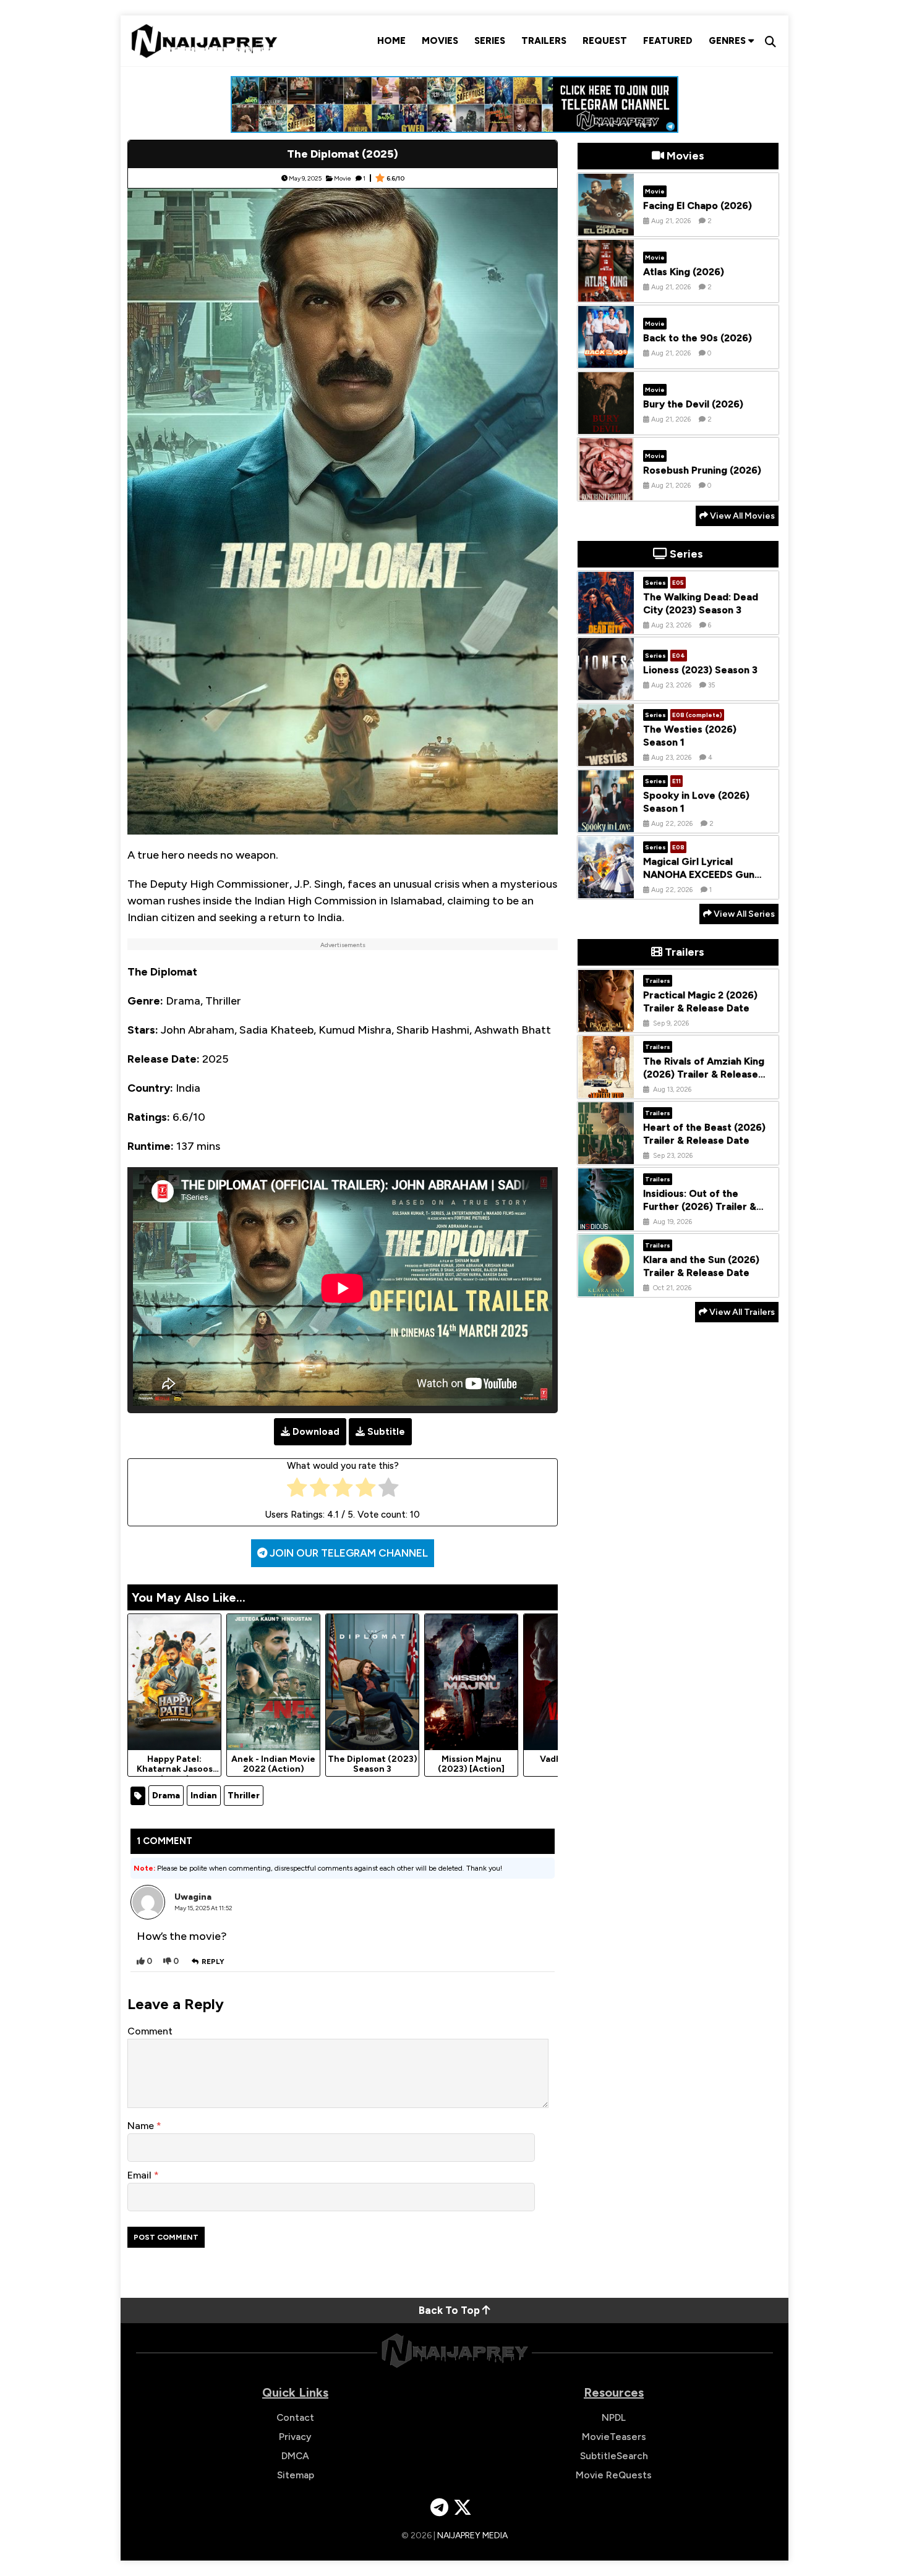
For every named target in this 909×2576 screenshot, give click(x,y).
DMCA (295, 2456)
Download (316, 1432)
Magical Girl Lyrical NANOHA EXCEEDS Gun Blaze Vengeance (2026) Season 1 (701, 881)
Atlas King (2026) (684, 272)
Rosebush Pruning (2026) (702, 470)
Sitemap (296, 2475)
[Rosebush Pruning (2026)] (606, 491)
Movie (343, 178)
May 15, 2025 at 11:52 (203, 1908)
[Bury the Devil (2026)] (606, 425)
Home (391, 41)
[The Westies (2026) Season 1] (606, 757)
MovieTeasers (614, 2437)
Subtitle (386, 1432)
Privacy (295, 2437)
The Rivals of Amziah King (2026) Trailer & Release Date (704, 1075)
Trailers (544, 41)
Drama (166, 1796)
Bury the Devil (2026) (693, 404)
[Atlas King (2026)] (606, 292)
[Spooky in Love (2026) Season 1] (606, 823)
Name (142, 2126)
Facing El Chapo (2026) (698, 206)
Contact (295, 2417)
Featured (668, 41)
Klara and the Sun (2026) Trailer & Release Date (701, 1267)
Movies (440, 41)
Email (141, 2175)
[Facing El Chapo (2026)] (606, 226)
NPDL (614, 2417)
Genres (728, 41)
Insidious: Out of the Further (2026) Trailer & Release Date (700, 1207)
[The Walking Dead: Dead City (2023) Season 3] (606, 624)
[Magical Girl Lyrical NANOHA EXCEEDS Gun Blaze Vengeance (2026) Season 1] (606, 889)
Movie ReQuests (614, 2475)
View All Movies (741, 516)
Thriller (244, 1796)
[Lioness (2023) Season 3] (606, 691)
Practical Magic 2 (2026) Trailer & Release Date (700, 1002)
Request (605, 41)
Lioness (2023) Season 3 (700, 670)
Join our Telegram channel (348, 1553)
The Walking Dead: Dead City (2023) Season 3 (701, 604)
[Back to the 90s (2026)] (606, 359)
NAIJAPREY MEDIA (472, 2536)
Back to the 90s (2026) (698, 338)
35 (711, 685)
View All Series (743, 914)
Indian (204, 1796)
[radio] (297, 1490)
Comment (150, 2031)
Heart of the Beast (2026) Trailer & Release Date (704, 1134)
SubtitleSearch (614, 2456)
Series (490, 41)
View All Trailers (741, 1312)
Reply (213, 1962)
